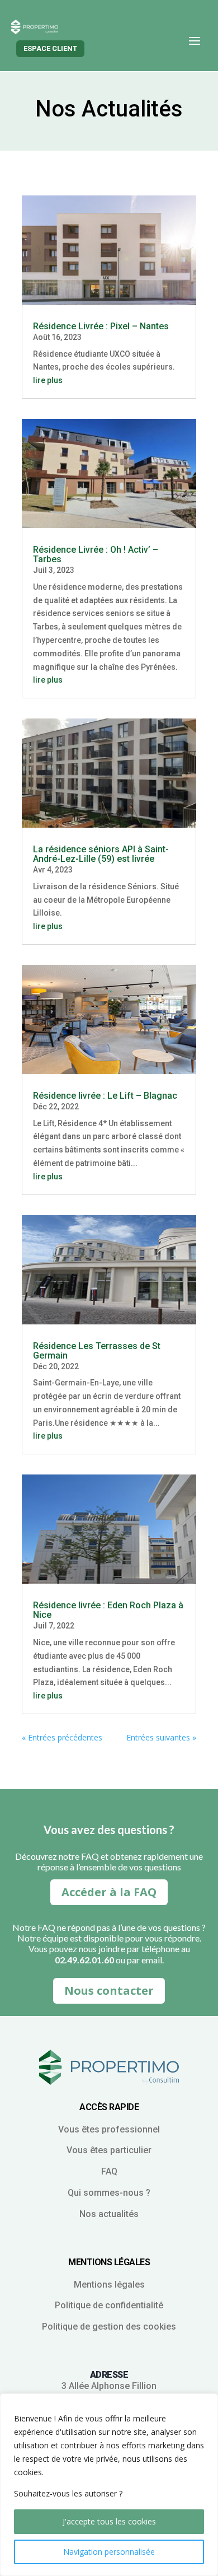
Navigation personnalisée (109, 2552)
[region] (109, 2485)
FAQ (109, 2171)
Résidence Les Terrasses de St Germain (97, 1351)
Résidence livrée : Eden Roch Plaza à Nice (108, 1610)
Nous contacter (109, 1991)
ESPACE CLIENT (50, 48)
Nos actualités (109, 2214)
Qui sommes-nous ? (109, 2193)
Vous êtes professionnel (109, 2129)
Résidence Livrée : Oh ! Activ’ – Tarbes (96, 554)
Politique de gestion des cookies (109, 2327)
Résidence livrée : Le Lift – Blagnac (105, 1096)
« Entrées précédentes (62, 1737)
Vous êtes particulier (109, 2150)
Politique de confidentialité (109, 2305)
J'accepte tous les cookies (109, 2521)
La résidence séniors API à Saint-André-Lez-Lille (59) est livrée (101, 854)
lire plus (48, 380)
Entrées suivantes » (161, 1737)
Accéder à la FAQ (109, 1892)
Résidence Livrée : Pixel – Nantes (101, 326)
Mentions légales (109, 2285)
